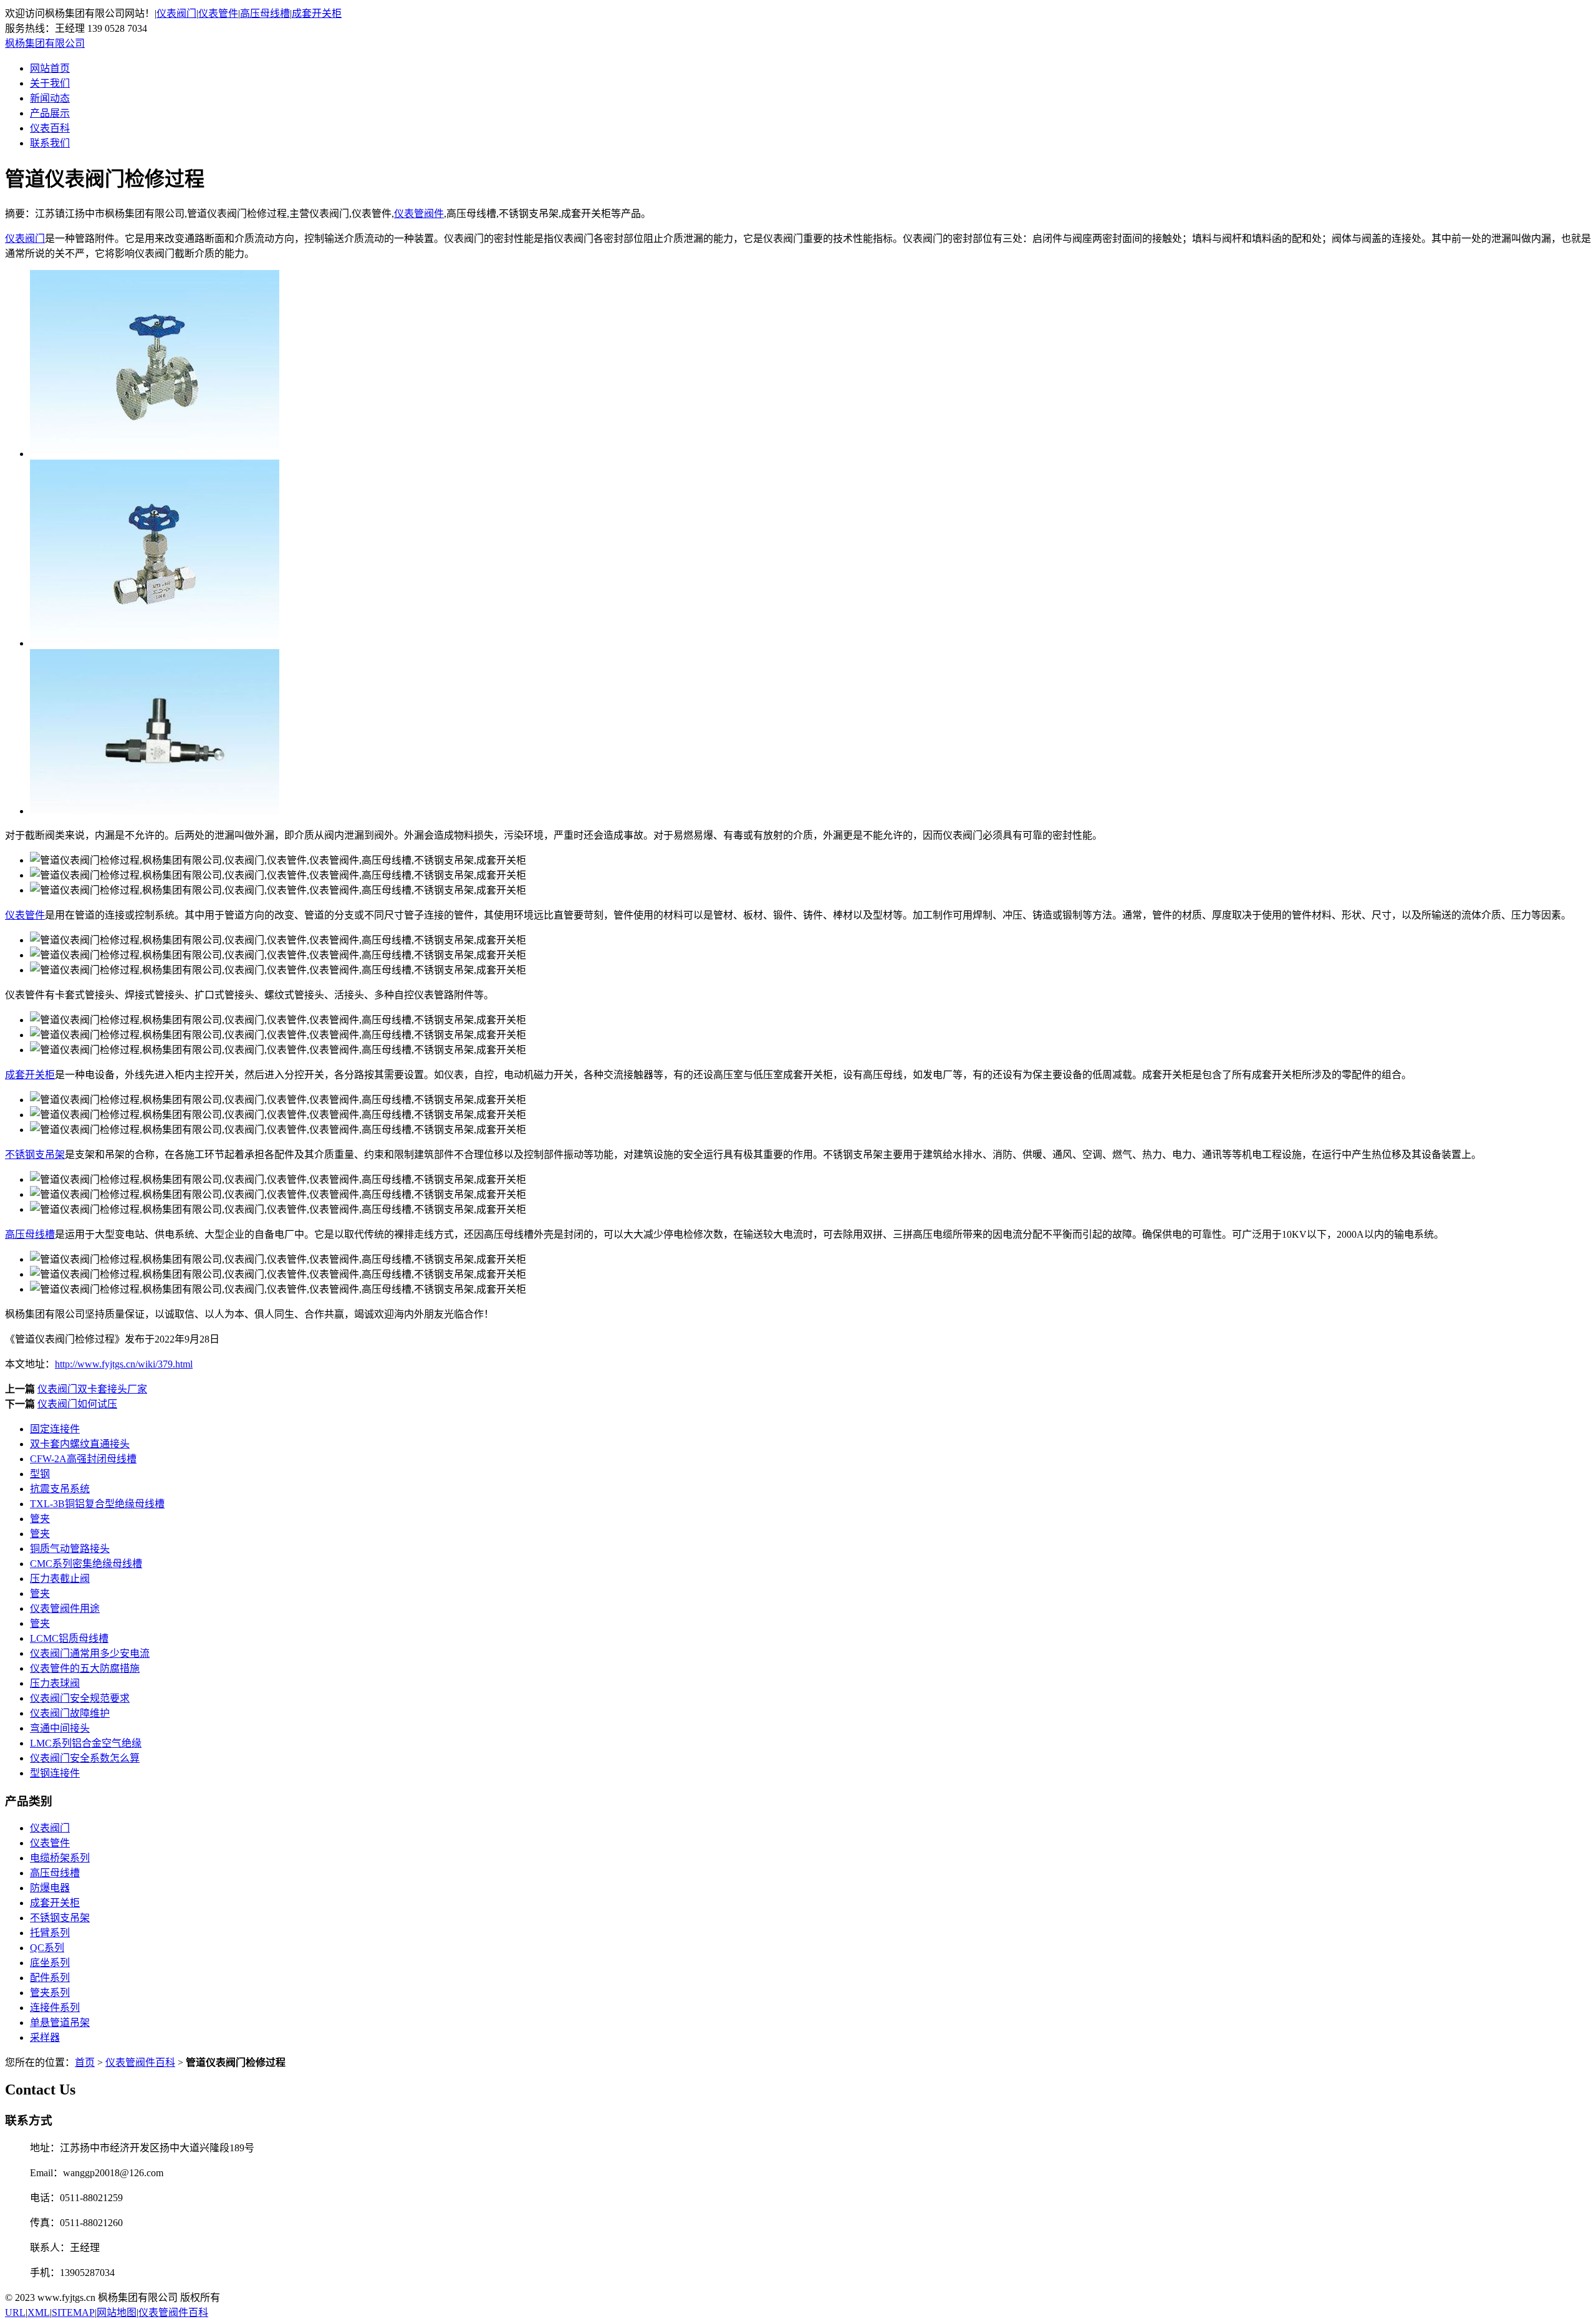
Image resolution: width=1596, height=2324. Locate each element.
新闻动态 (50, 98)
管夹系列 (50, 1993)
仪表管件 (218, 13)
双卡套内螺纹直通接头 (80, 1444)
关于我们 (50, 83)
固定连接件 (55, 1429)
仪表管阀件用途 (65, 1608)
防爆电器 (50, 1888)
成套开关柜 (317, 13)
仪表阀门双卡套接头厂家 (92, 1389)
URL (15, 2312)
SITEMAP (73, 2312)
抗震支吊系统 (60, 1489)
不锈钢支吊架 (35, 1155)
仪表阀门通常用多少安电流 (90, 1653)
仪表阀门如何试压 (77, 1404)
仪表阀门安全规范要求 (80, 1698)
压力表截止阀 (60, 1579)
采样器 (45, 2037)
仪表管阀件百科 (140, 2062)
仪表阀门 (176, 13)
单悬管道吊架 (60, 2023)
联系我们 (50, 143)
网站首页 (50, 68)
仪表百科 (50, 128)
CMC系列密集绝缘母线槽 (86, 1564)
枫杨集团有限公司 (45, 43)
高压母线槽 (265, 13)
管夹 (40, 1519)
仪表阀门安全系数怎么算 (85, 1758)
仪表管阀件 (419, 214)
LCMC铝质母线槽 (69, 1638)
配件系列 (50, 1978)
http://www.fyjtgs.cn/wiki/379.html (124, 1364)
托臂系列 (50, 1933)
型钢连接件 (55, 1773)
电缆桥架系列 (60, 1858)
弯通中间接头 (60, 1728)
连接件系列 (55, 2008)
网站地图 (117, 2312)
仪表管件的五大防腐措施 (85, 1668)
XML (39, 2312)
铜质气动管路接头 (70, 1549)
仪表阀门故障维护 (70, 1713)
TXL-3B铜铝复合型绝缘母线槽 (97, 1504)
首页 (85, 2062)
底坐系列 (50, 1963)
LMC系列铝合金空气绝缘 (86, 1743)
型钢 (40, 1474)
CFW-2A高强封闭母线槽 (83, 1459)
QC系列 (47, 1948)
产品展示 (50, 113)
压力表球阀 (55, 1683)
